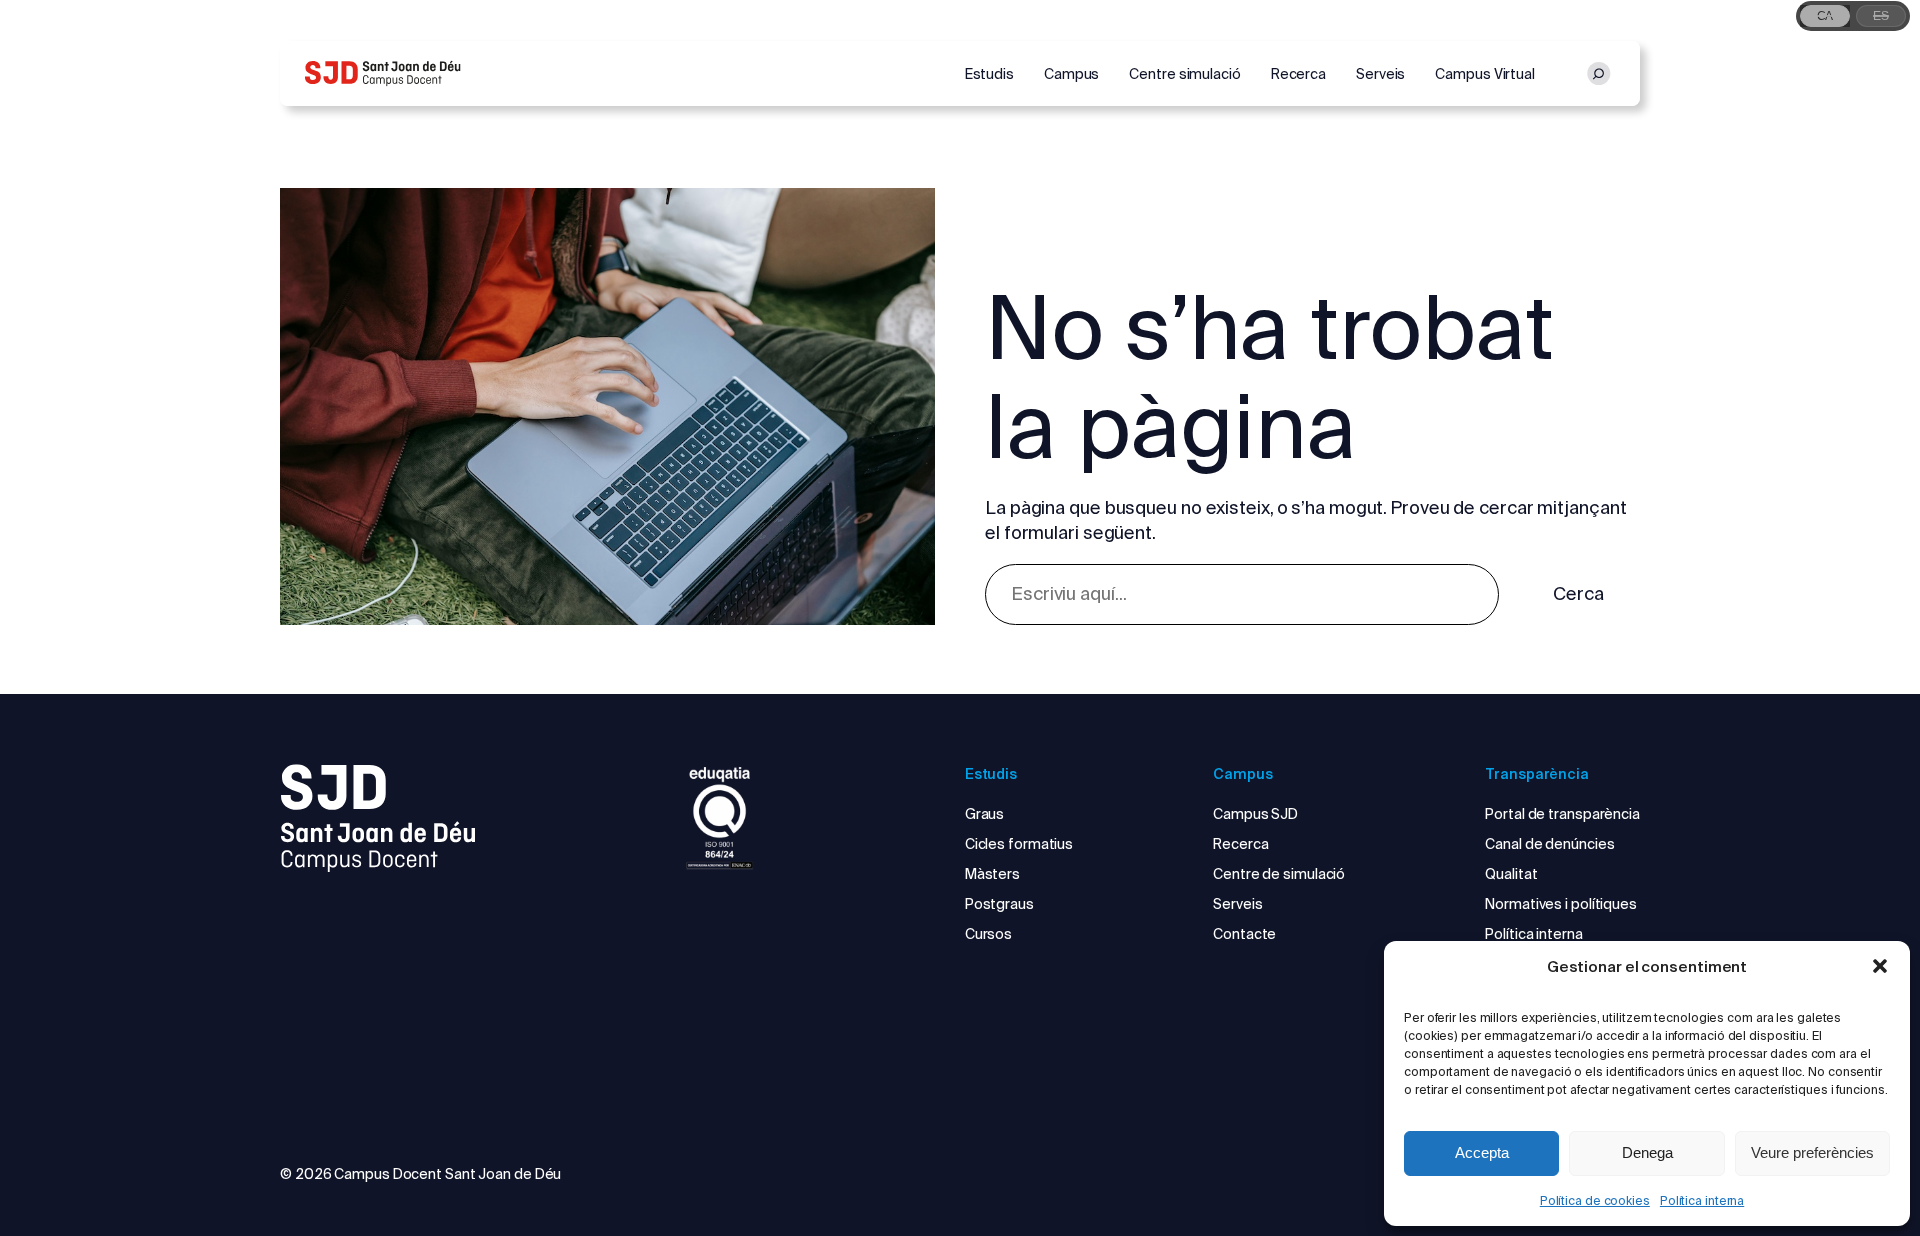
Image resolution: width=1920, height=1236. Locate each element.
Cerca (1578, 593)
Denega (1647, 1152)
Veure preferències (1812, 1152)
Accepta (1482, 1152)
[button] (1880, 966)
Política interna (1702, 1200)
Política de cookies (1595, 1200)
